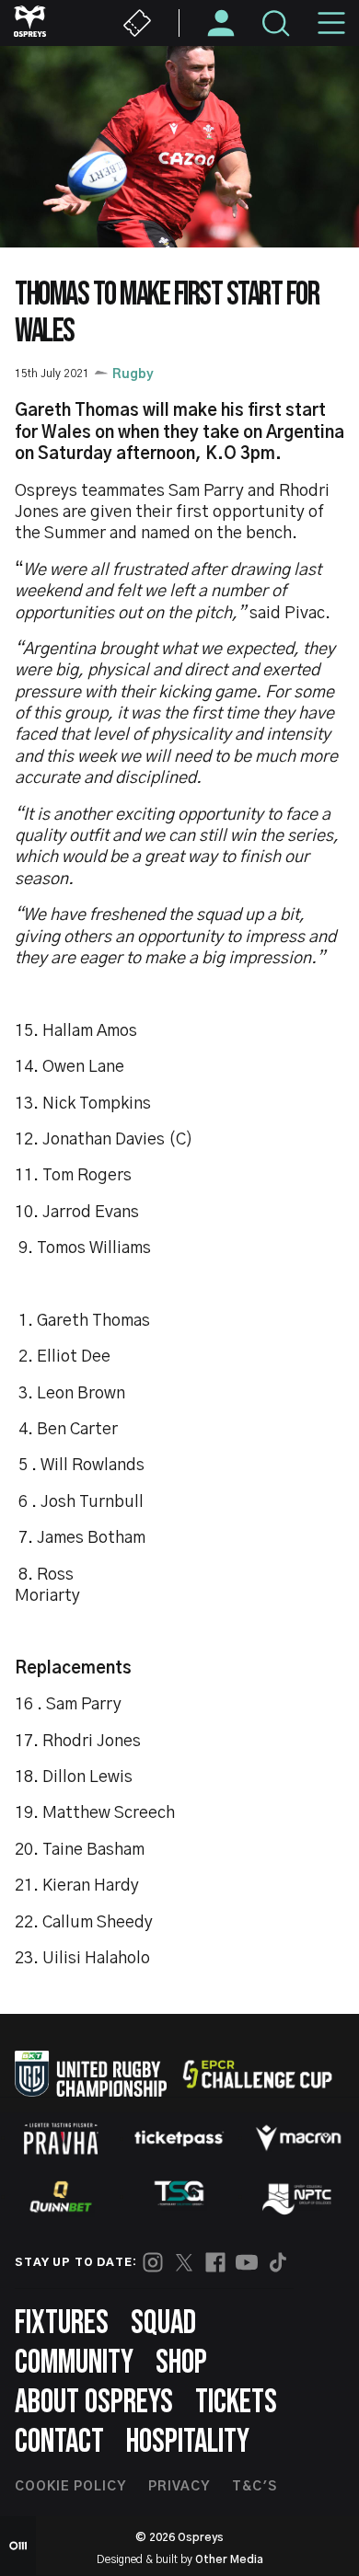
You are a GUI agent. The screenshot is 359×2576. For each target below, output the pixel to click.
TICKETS (236, 2403)
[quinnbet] (61, 2197)
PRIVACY (179, 2487)
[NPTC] (298, 2197)
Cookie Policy (70, 2487)
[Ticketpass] (179, 2139)
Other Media (229, 2559)
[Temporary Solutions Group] (179, 2196)
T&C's (255, 2487)
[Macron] (298, 2138)
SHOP (181, 2363)
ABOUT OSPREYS (94, 2403)
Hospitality (188, 2442)
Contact (59, 2442)
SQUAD (163, 2323)
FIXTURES (62, 2323)
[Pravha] (61, 2139)
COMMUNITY (74, 2363)
